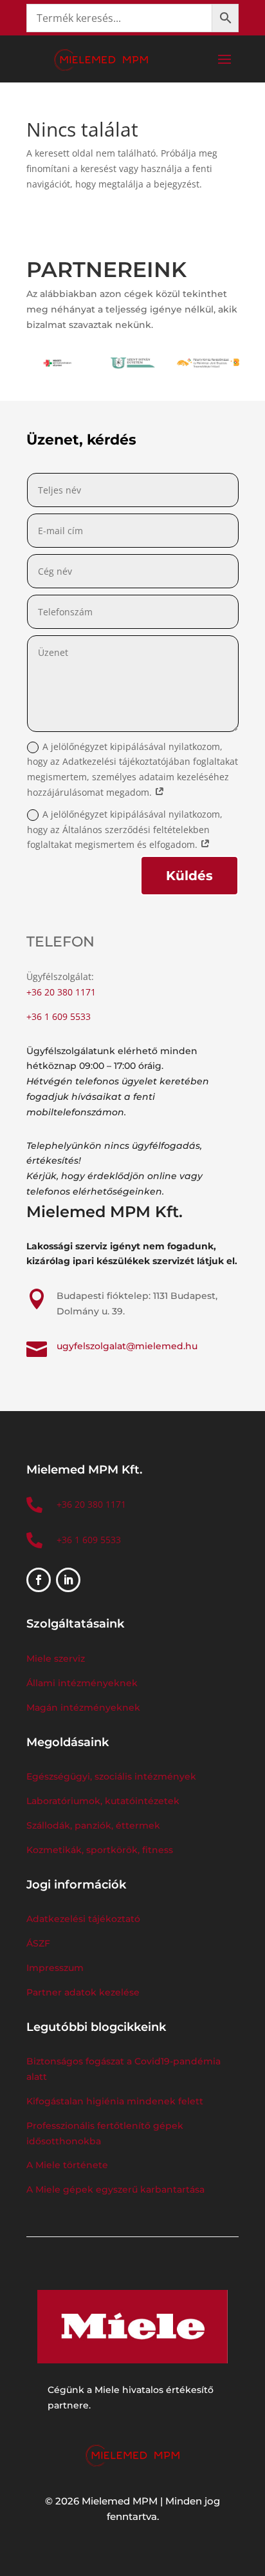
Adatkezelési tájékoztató (83, 1919)
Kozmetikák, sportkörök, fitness (100, 1850)
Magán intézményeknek (83, 1707)
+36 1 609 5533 (59, 1016)
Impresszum (55, 1968)
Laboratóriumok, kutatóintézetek (103, 1801)
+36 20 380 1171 (61, 992)
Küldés (189, 876)
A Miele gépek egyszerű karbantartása (115, 2189)
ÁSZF (40, 1943)
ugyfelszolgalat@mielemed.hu (127, 1346)
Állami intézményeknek (82, 1683)
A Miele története (67, 2165)
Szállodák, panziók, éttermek (93, 1825)
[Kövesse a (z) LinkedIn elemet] (68, 1580)
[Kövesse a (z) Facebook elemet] (39, 1580)
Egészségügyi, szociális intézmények (111, 1776)
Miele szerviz (56, 1658)
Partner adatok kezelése (83, 1992)
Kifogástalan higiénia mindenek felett (115, 2101)
